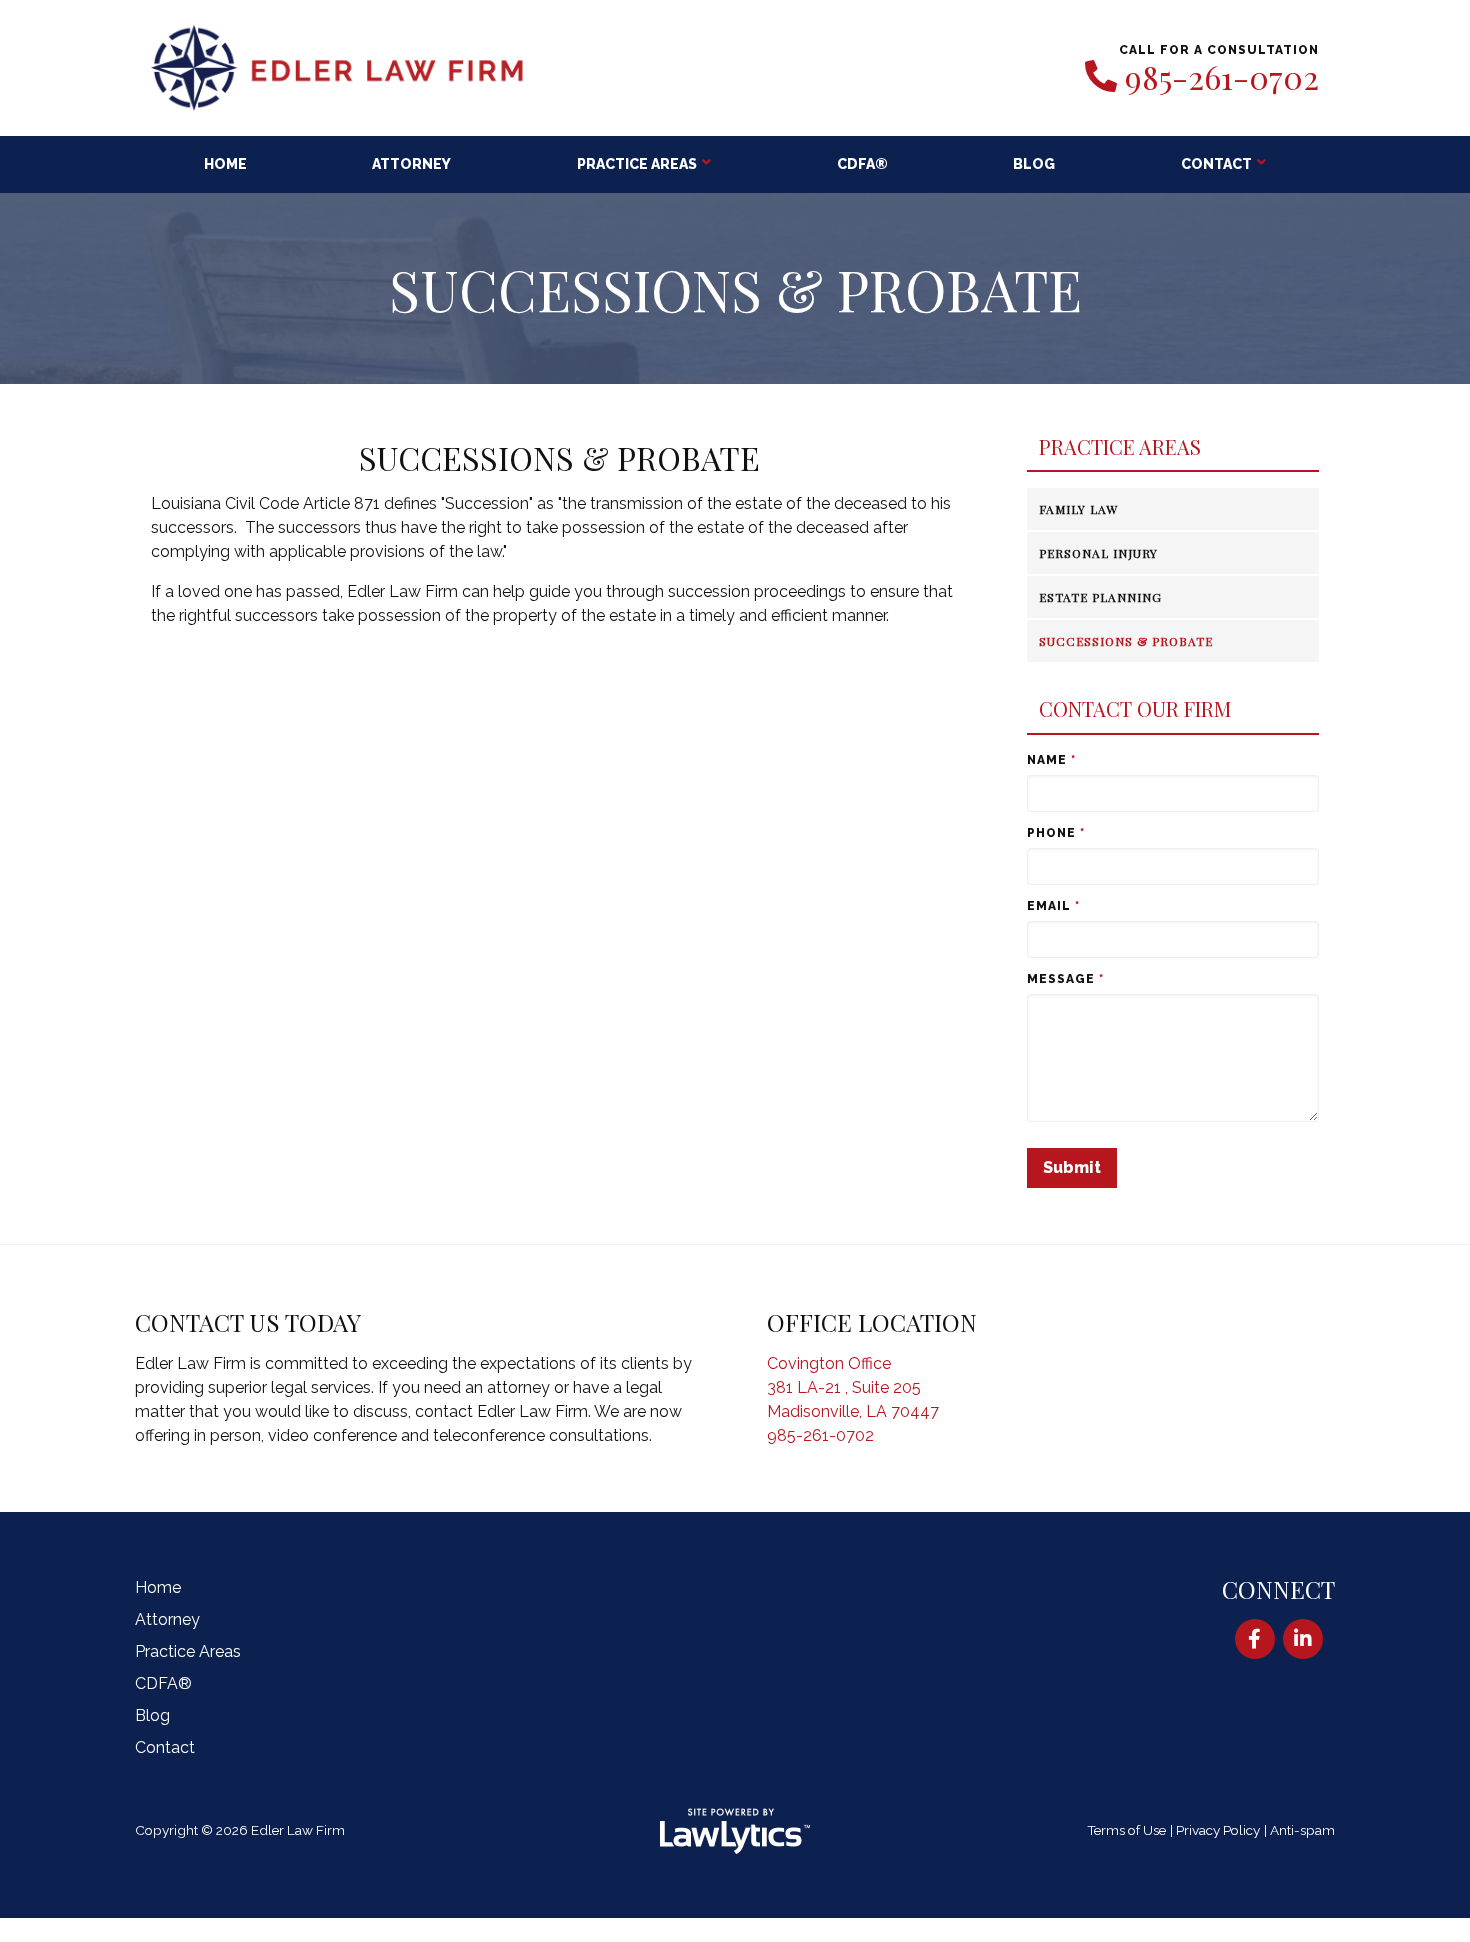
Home (225, 164)
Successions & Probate (1126, 641)
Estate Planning (1100, 597)
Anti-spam (1302, 1830)
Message (1065, 979)
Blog (1034, 164)
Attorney (411, 164)
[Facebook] (1255, 1639)
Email (1053, 906)
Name (1051, 760)
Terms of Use (1126, 1830)
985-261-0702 (1222, 77)
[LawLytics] (735, 1831)
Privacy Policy (1218, 1830)
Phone (1056, 833)
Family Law (1078, 509)
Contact (1216, 164)
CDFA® (862, 164)
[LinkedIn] (1303, 1639)
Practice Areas (637, 164)
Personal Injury (1098, 553)
